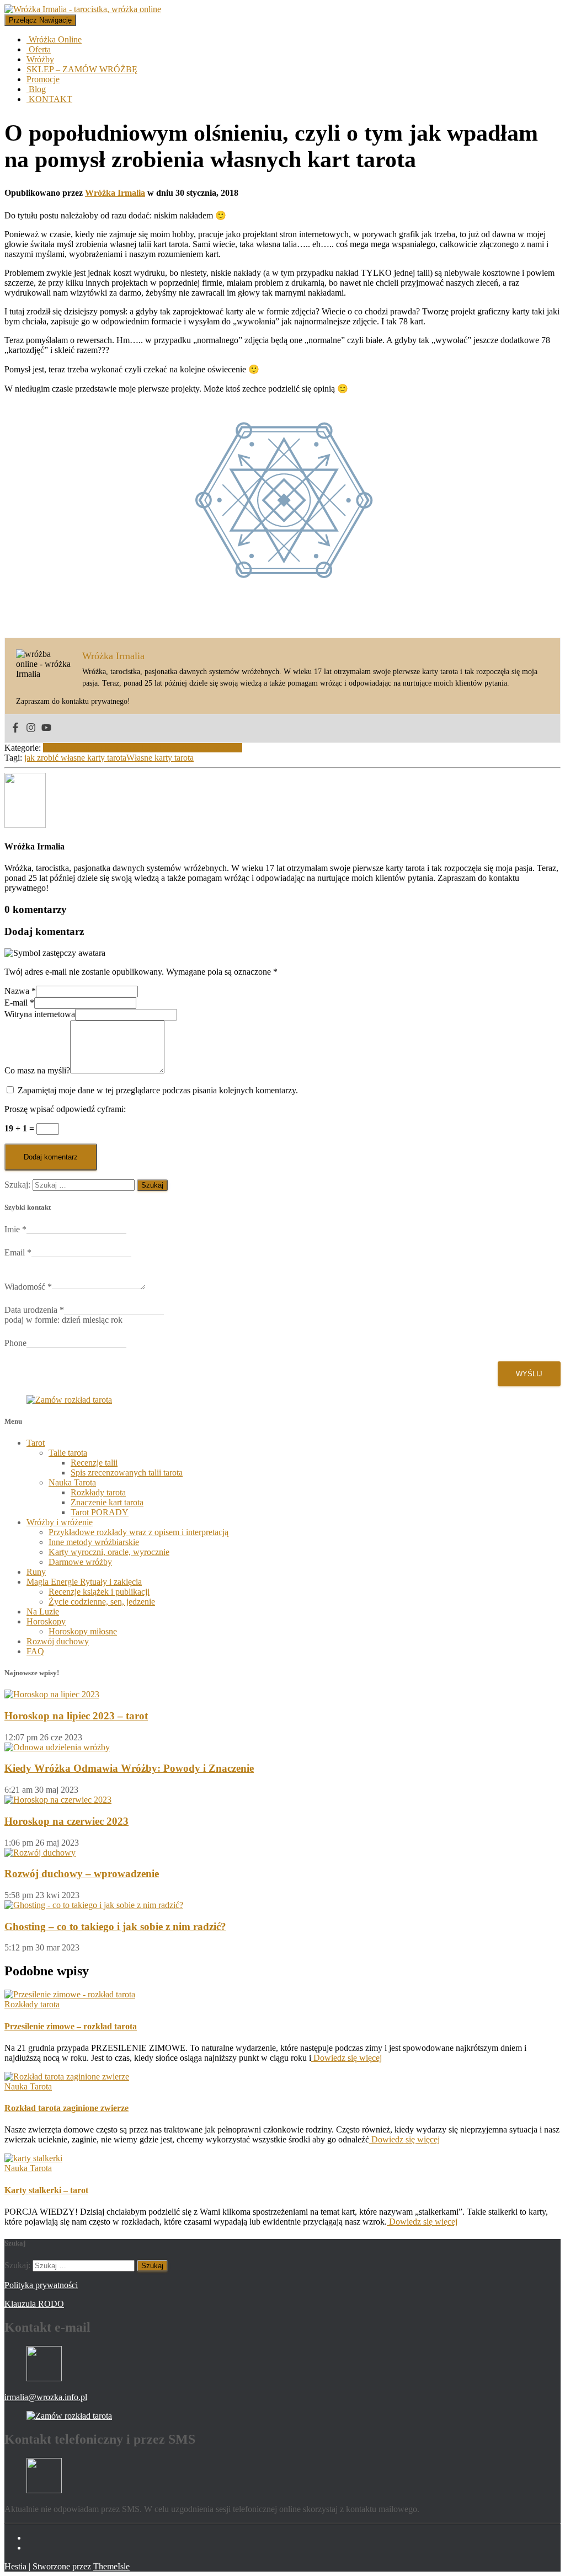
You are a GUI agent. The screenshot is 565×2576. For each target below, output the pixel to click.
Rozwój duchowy (58, 1641)
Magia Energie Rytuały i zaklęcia (84, 1582)
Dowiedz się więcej (347, 2058)
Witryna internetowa (40, 1014)
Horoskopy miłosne (83, 1631)
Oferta (39, 49)
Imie (15, 1229)
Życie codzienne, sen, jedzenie (102, 1602)
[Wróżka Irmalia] (25, 825)
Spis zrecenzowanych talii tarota (127, 1473)
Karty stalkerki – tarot (46, 2190)
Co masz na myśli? (37, 1070)
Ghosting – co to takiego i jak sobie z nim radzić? (115, 1926)
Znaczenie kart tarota (107, 1502)
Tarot (149, 748)
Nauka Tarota (72, 1482)
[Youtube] (46, 728)
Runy (36, 1572)
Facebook (35, 2541)
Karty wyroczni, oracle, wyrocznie (109, 1552)
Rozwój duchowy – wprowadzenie (82, 1874)
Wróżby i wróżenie (60, 1522)
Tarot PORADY (100, 1512)
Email (18, 1252)
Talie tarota (68, 1453)
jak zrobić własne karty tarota (75, 758)
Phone (15, 1343)
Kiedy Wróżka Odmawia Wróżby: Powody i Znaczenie (129, 1768)
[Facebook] (15, 728)
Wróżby (40, 59)
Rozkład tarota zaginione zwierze (66, 2108)
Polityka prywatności (41, 2285)
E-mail (19, 1003)
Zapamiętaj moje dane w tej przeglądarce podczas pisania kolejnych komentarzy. (158, 1090)
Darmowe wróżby (80, 1562)
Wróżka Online (54, 39)
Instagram (35, 2551)
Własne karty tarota (160, 758)
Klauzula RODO (34, 2304)
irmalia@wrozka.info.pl (46, 2397)
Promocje (43, 79)
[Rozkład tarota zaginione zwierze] (67, 2077)
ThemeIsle (111, 2566)
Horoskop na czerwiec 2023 (66, 1821)
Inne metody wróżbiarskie (94, 1542)
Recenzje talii (94, 1463)
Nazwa (20, 991)
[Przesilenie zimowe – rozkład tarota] (70, 1994)
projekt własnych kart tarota (91, 748)
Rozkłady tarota (98, 1492)
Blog (36, 89)
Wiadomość (28, 1287)
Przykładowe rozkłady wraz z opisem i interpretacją (138, 1532)
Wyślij (529, 1374)
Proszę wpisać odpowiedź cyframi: (65, 1109)
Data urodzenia (34, 1310)
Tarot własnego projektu (200, 748)
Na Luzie (43, 1612)
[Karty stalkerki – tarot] (33, 2158)
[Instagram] (31, 728)
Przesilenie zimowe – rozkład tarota (71, 2026)
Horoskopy (46, 1621)
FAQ (35, 1651)
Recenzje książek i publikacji (99, 1592)
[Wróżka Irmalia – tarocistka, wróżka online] (83, 9)
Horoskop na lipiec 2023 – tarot (76, 1716)
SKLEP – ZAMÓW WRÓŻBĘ (82, 69)
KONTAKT (49, 99)
